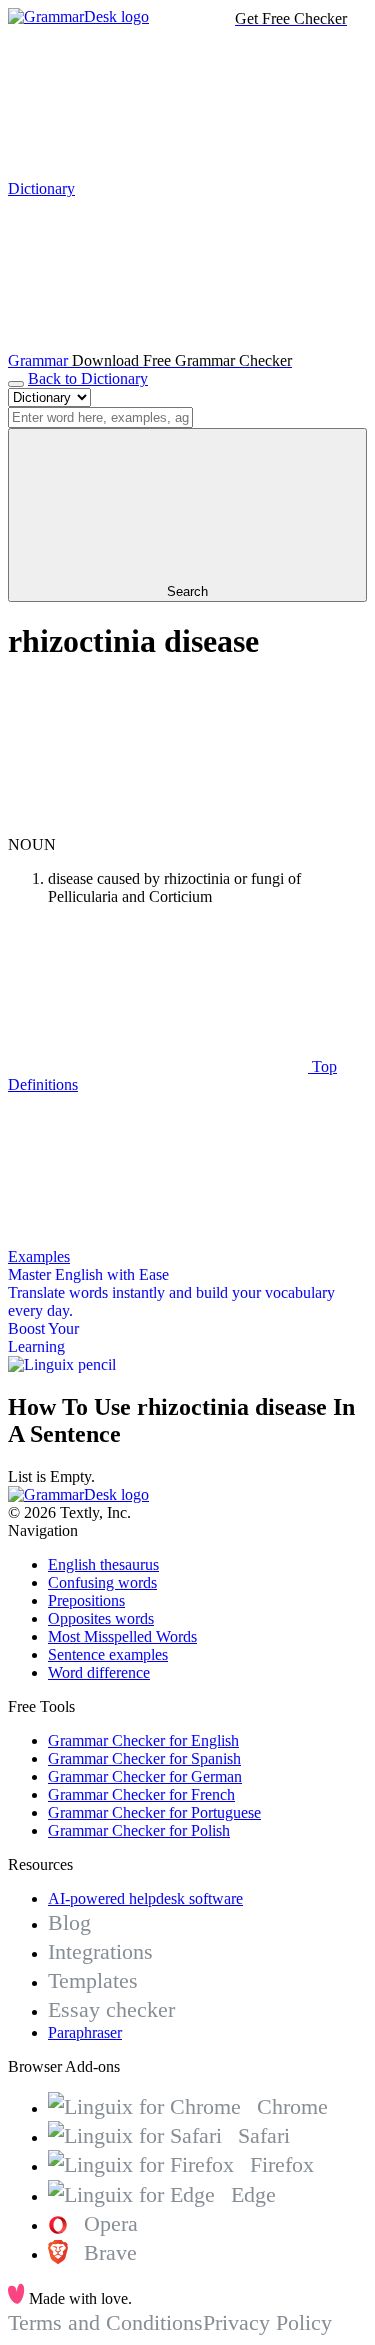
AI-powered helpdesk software (145, 1898)
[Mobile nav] (16, 384)
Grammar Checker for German (145, 1776)
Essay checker (111, 2009)
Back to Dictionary (88, 378)
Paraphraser (85, 2032)
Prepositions (86, 1600)
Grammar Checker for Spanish (144, 1758)
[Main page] (78, 16)
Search (187, 591)
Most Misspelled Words (122, 1636)
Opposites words (101, 1618)
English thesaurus (103, 1564)
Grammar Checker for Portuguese (154, 1812)
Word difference (99, 1672)
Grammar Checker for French (141, 1794)
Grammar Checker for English (143, 1740)
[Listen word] (158, 826)
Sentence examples (108, 1654)
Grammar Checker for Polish (139, 1830)
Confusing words (102, 1582)
